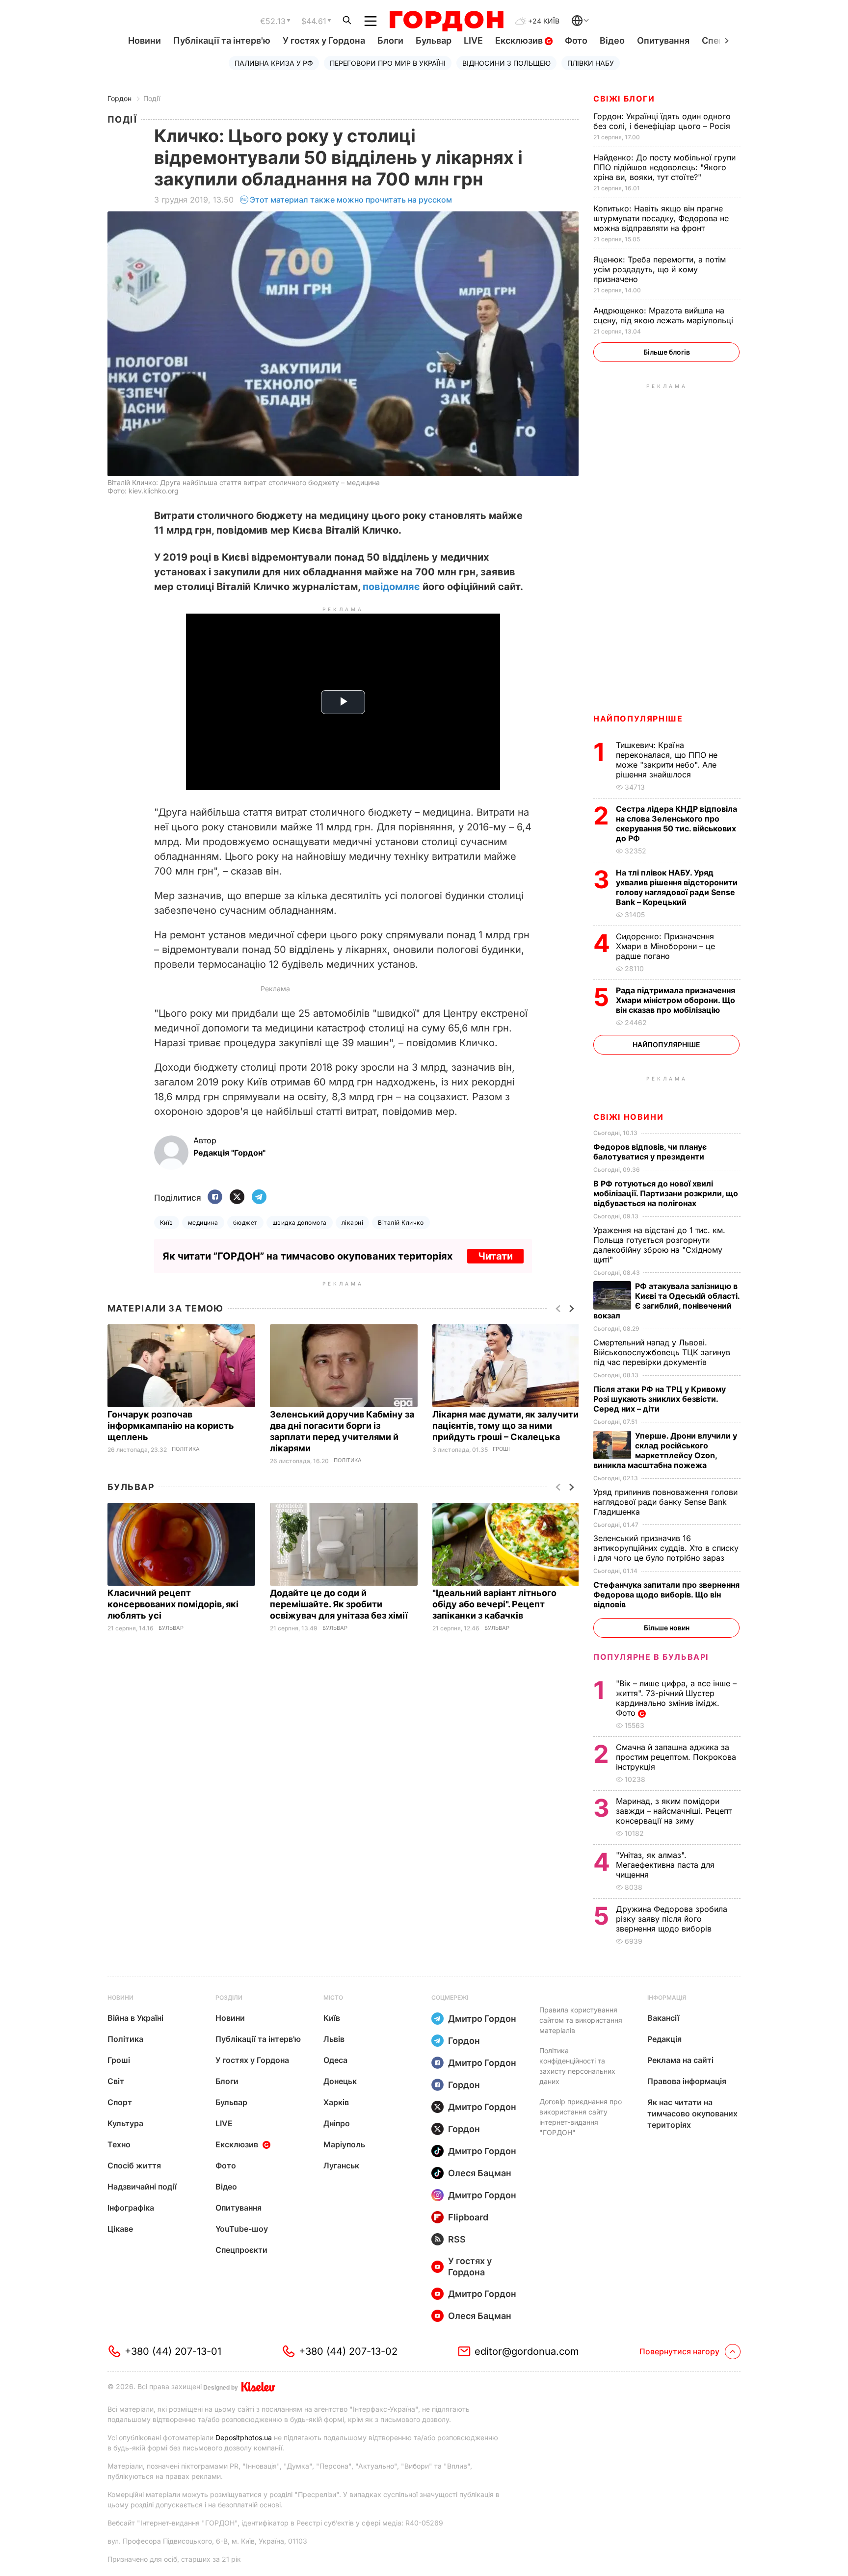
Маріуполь (344, 2144)
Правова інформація (687, 2081)
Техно (119, 2144)
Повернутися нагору (679, 2351)
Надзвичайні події (142, 2187)
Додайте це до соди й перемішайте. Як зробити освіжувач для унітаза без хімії (340, 1604)
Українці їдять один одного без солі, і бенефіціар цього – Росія (663, 121)
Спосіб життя (134, 2165)
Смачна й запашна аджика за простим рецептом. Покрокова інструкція (676, 1757)
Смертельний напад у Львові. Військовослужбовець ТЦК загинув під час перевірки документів (662, 1352)
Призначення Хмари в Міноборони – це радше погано (665, 946)
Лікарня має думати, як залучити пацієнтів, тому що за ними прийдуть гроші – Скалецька (505, 1426)
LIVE (473, 40)
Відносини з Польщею (506, 63)
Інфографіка (131, 2208)
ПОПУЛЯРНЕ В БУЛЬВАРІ (651, 1657)
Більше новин (667, 1628)
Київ (167, 1223)
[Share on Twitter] (237, 1198)
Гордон (119, 98)
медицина (203, 1223)
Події (152, 98)
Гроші (501, 1449)
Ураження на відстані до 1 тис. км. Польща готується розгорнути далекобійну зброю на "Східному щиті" (659, 1245)
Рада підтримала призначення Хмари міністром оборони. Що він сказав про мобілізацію (676, 1000)
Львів (334, 2039)
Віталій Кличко (401, 1223)
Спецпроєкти (241, 2250)
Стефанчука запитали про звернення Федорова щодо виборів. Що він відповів (666, 1595)
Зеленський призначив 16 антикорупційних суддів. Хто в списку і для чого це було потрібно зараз (666, 1548)
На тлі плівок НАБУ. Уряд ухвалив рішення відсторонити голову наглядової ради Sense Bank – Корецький (677, 887)
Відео (612, 40)
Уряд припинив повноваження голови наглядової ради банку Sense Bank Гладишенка (665, 1502)
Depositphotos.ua (244, 2437)
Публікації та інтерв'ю (222, 40)
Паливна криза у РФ (274, 63)
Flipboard (468, 2217)
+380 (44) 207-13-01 (173, 2351)
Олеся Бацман (480, 2173)
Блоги (390, 40)
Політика (186, 1449)
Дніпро (337, 2123)
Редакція (664, 2039)
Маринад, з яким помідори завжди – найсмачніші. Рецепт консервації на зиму (674, 1811)
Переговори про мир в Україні (388, 63)
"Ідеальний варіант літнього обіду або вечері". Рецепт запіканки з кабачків (494, 1604)
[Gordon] (446, 21)
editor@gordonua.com (527, 2351)
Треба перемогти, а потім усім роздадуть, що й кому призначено (660, 269)
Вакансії (663, 2018)
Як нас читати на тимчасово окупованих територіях (692, 2113)
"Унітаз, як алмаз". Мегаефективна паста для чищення (665, 1865)
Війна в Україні (135, 2018)
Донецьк (340, 2081)
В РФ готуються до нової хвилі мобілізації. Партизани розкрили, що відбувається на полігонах (666, 1193)
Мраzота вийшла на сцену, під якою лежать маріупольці (664, 315)
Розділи (229, 1997)
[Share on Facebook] (215, 1198)
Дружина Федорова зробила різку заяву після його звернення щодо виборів (672, 1919)
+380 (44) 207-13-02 (348, 2351)
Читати (495, 1256)
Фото (576, 40)
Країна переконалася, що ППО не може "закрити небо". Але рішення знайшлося (667, 760)
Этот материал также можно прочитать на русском (351, 200)
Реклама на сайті (680, 2060)
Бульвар (434, 40)
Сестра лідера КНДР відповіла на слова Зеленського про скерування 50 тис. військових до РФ (676, 824)
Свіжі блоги (624, 99)
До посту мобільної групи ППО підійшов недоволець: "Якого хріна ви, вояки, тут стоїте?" (664, 167)
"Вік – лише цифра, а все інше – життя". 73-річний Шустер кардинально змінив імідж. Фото (676, 1698)
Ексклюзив (520, 40)
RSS (457, 2239)
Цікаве (120, 2229)
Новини (145, 40)
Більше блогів (667, 352)
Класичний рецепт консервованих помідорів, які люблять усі (173, 1604)
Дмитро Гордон (482, 2019)
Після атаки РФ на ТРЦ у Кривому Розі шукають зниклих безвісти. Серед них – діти (660, 1399)
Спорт (120, 2102)
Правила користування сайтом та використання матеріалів (581, 2020)
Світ (116, 2081)
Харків (336, 2102)
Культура (125, 2123)
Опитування (663, 40)
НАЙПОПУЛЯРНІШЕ (638, 719)
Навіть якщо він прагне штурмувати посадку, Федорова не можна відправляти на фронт (661, 218)
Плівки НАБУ (591, 63)
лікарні (352, 1223)
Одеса (335, 2060)
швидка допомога (300, 1223)
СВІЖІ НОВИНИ (628, 1117)
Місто (333, 1997)
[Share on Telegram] (259, 1198)
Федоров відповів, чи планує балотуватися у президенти (650, 1152)
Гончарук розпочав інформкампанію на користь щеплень (171, 1426)
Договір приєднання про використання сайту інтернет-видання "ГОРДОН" (581, 2117)
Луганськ (341, 2165)
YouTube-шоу (242, 2229)
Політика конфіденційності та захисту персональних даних (577, 2066)
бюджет (245, 1223)
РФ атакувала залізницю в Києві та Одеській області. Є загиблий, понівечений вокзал (666, 1301)
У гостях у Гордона (324, 40)
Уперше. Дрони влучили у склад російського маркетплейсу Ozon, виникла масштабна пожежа (665, 1450)
